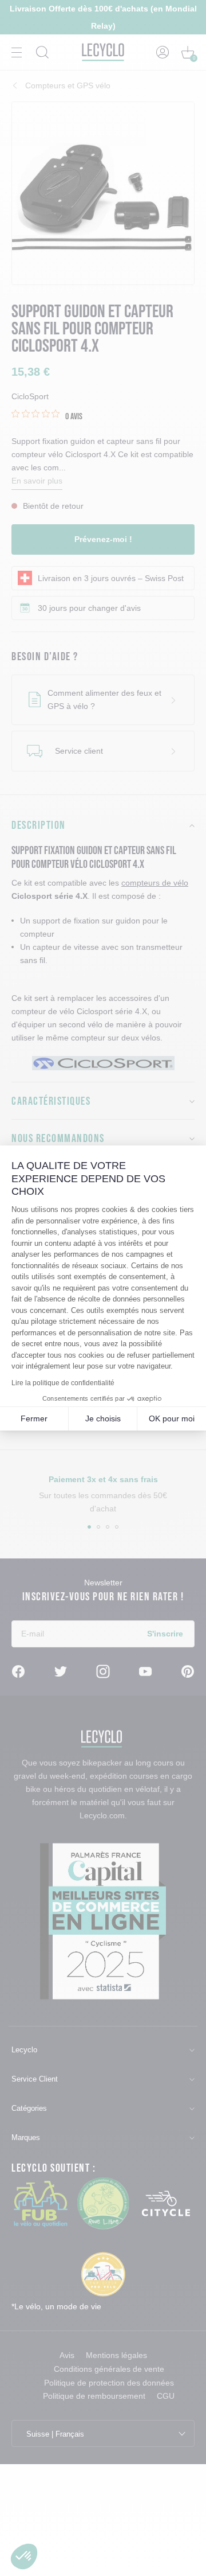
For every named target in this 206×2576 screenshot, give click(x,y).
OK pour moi (172, 1418)
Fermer (34, 1418)
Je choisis (103, 1418)
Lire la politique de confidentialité (63, 1383)
